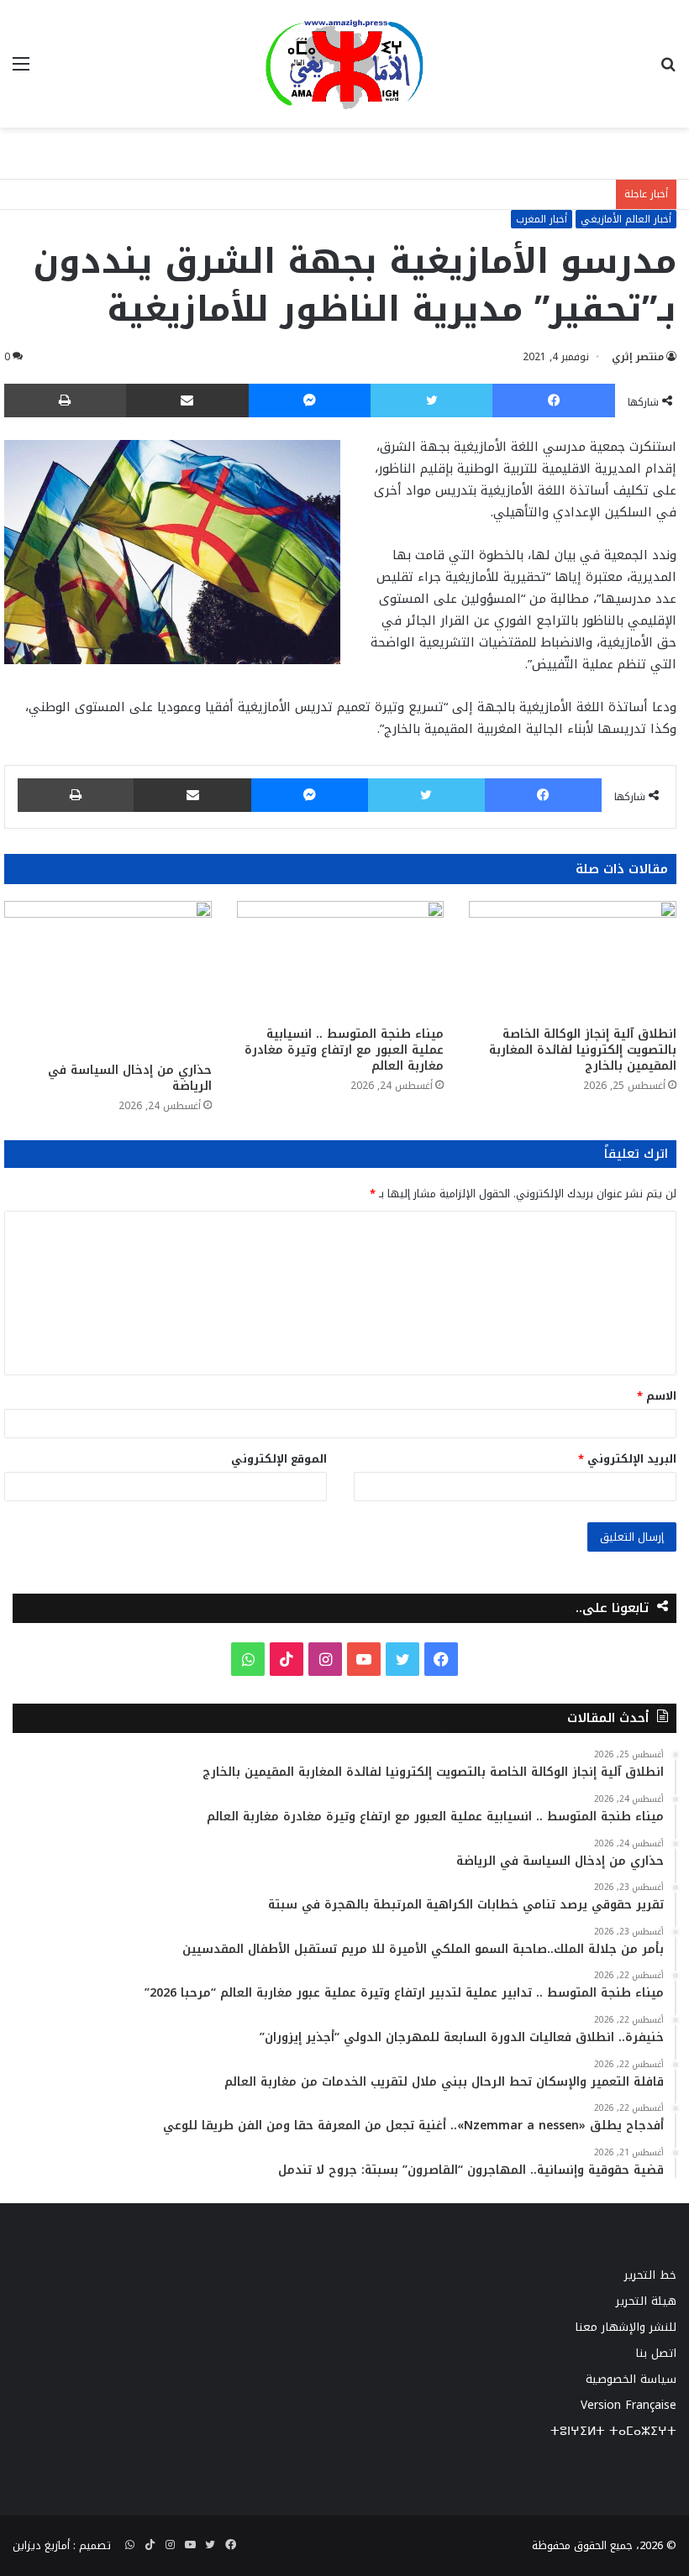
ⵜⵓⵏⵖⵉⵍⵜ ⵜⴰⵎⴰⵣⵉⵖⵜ (613, 2431)
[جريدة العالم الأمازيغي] (344, 64)
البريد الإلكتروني (627, 1459)
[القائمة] (21, 70)
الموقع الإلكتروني (279, 1459)
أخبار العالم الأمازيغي (626, 219)
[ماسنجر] (310, 401)
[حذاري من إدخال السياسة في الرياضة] (108, 977)
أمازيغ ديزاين (41, 2545)
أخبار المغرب (542, 219)
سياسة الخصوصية (631, 2379)
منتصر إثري (638, 357)
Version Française (629, 2405)
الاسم (657, 1396)
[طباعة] (65, 401)
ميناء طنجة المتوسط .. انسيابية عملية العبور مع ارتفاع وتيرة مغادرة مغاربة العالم (344, 1050)
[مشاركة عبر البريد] (187, 401)
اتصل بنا (656, 2353)
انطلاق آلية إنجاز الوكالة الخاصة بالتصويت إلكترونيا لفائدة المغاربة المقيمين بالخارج (583, 1050)
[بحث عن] (668, 70)
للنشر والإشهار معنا (626, 2327)
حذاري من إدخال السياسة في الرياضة (130, 1078)
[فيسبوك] (554, 401)
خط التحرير (650, 2275)
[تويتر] (431, 401)
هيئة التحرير (646, 2301)
